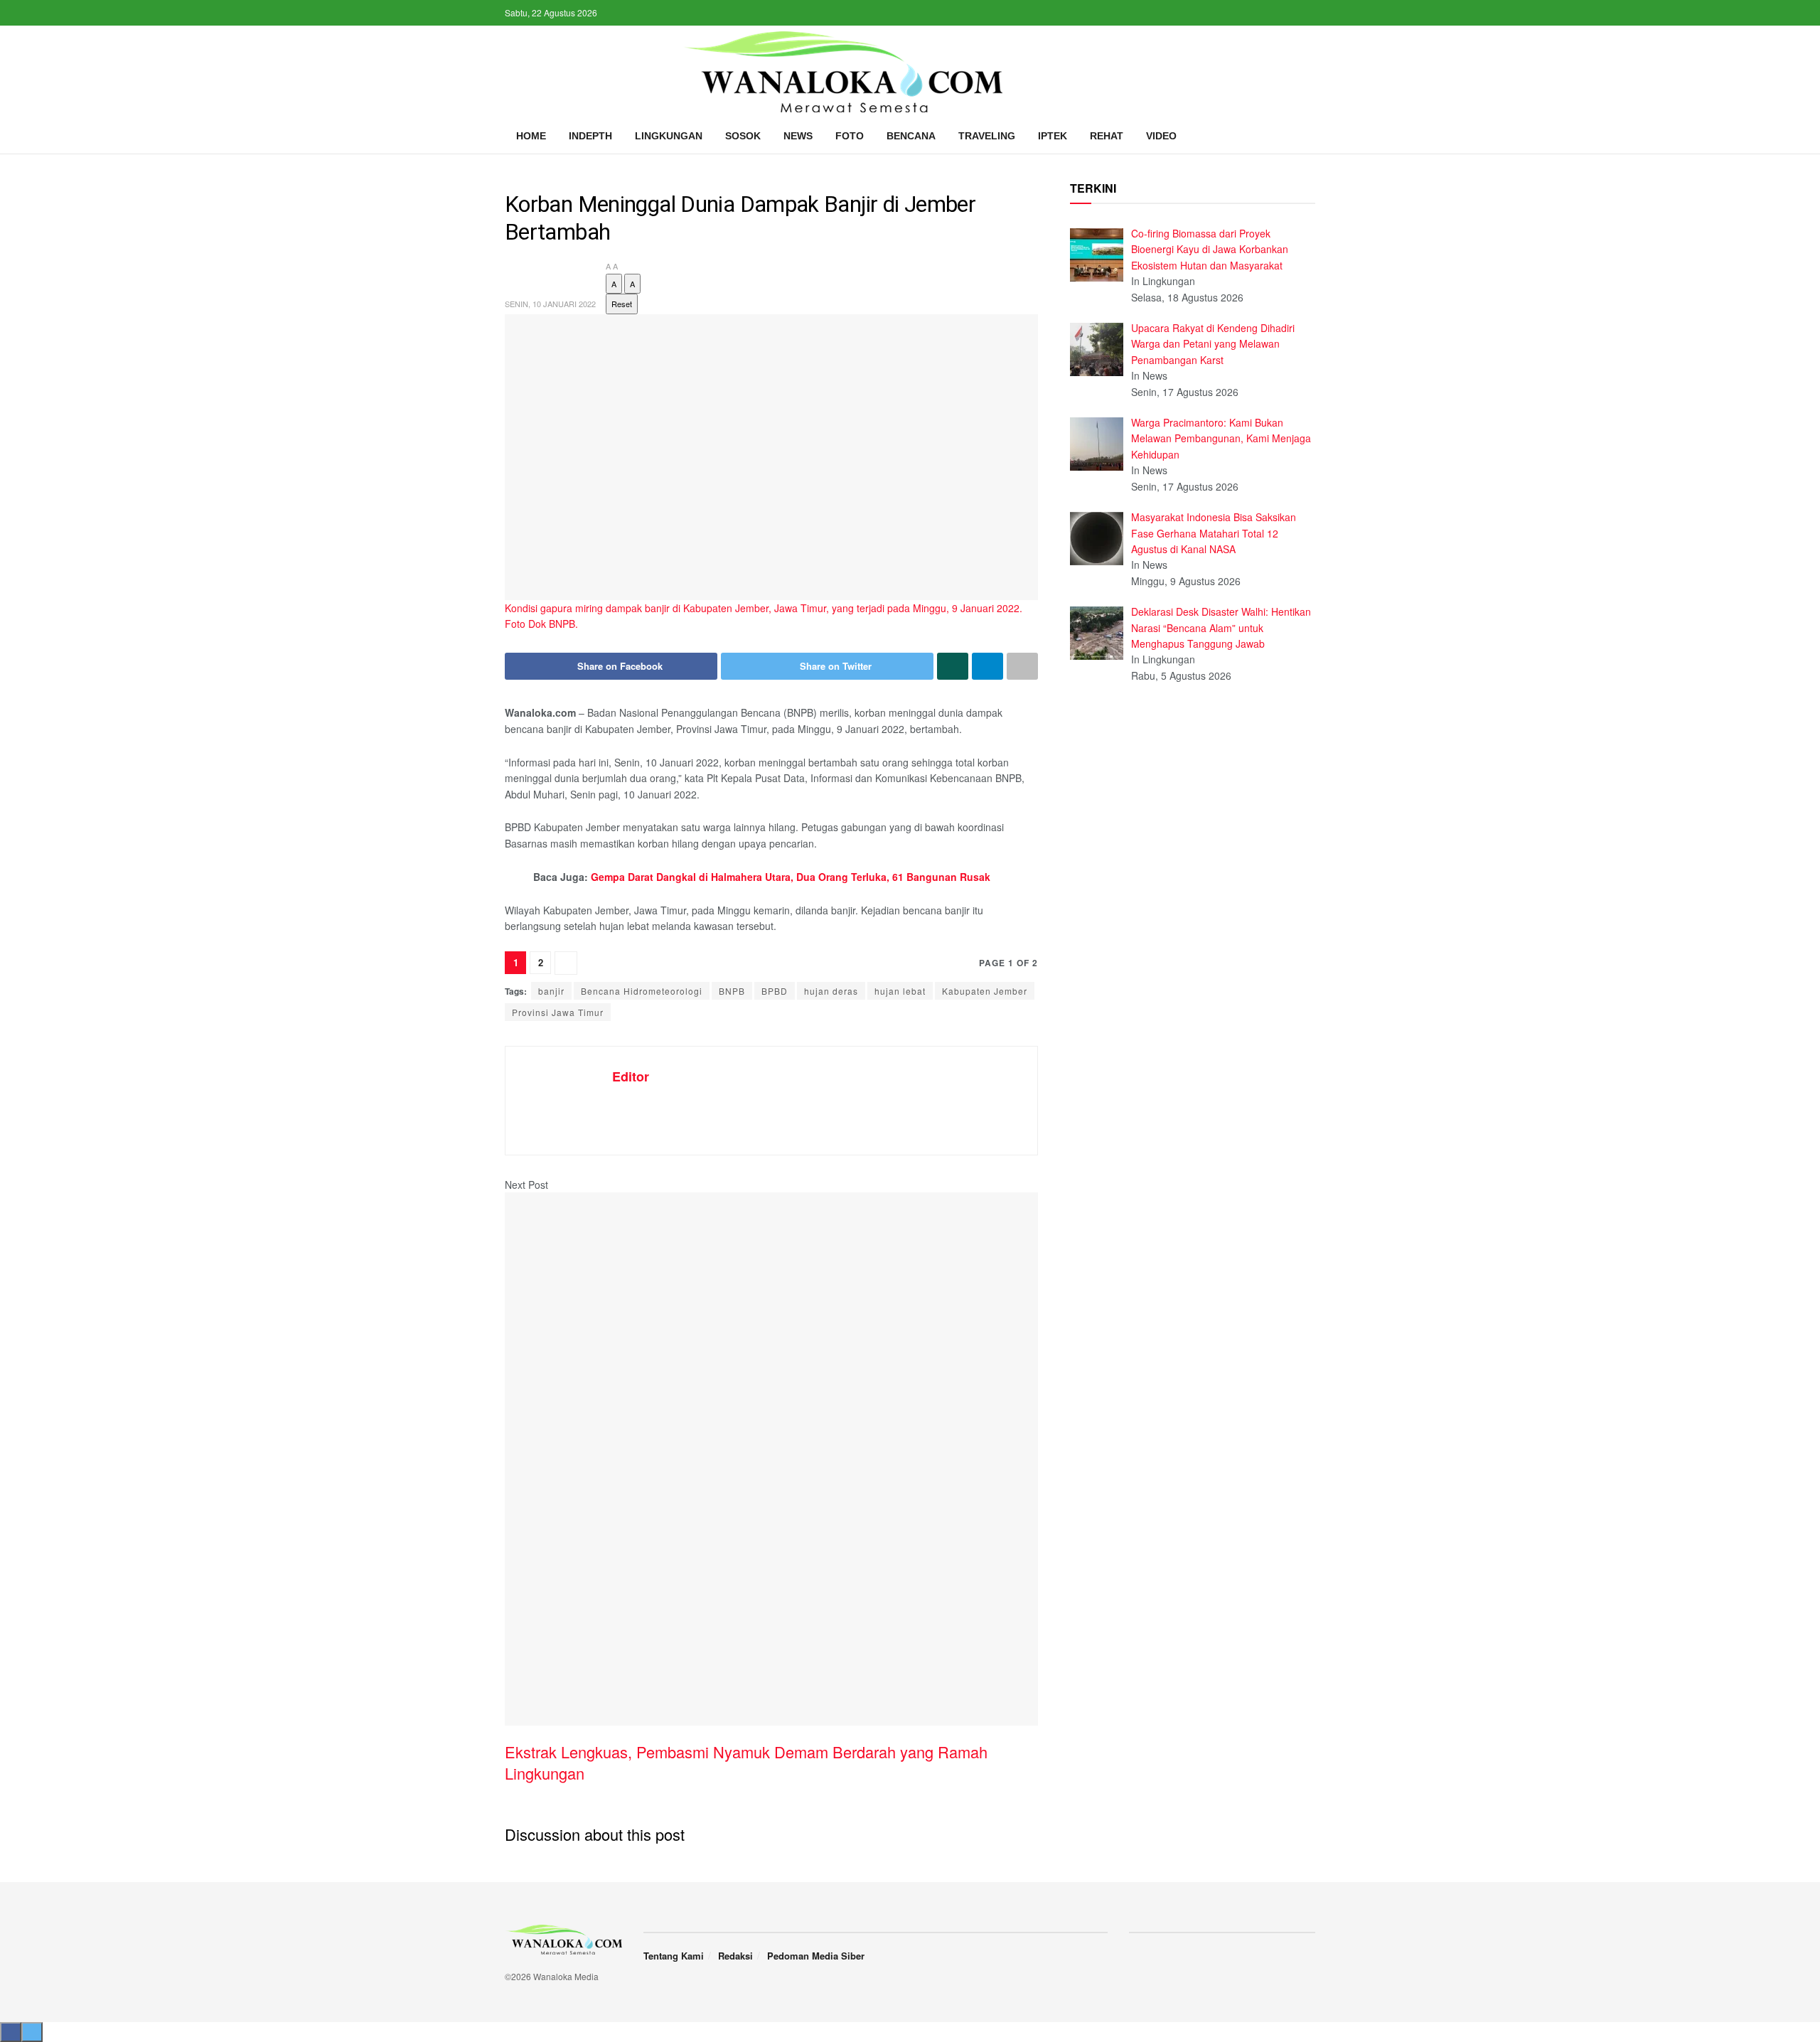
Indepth (590, 136)
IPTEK (1053, 136)
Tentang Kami (674, 1956)
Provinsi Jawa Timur (558, 1012)
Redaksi (735, 1956)
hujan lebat (900, 991)
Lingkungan (669, 136)
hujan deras (831, 991)
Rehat (1107, 136)
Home (531, 136)
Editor (631, 1076)
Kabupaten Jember (985, 991)
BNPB (732, 991)
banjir (551, 991)
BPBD (775, 991)
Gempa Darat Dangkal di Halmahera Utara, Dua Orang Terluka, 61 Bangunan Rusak (791, 877)
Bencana (911, 136)
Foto (850, 136)
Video (1161, 136)
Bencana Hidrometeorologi (642, 991)
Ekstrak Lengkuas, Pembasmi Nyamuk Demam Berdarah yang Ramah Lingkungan (746, 1763)
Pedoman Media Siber (816, 1956)
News (798, 136)
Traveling (987, 136)
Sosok (743, 136)
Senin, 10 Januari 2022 (550, 304)
